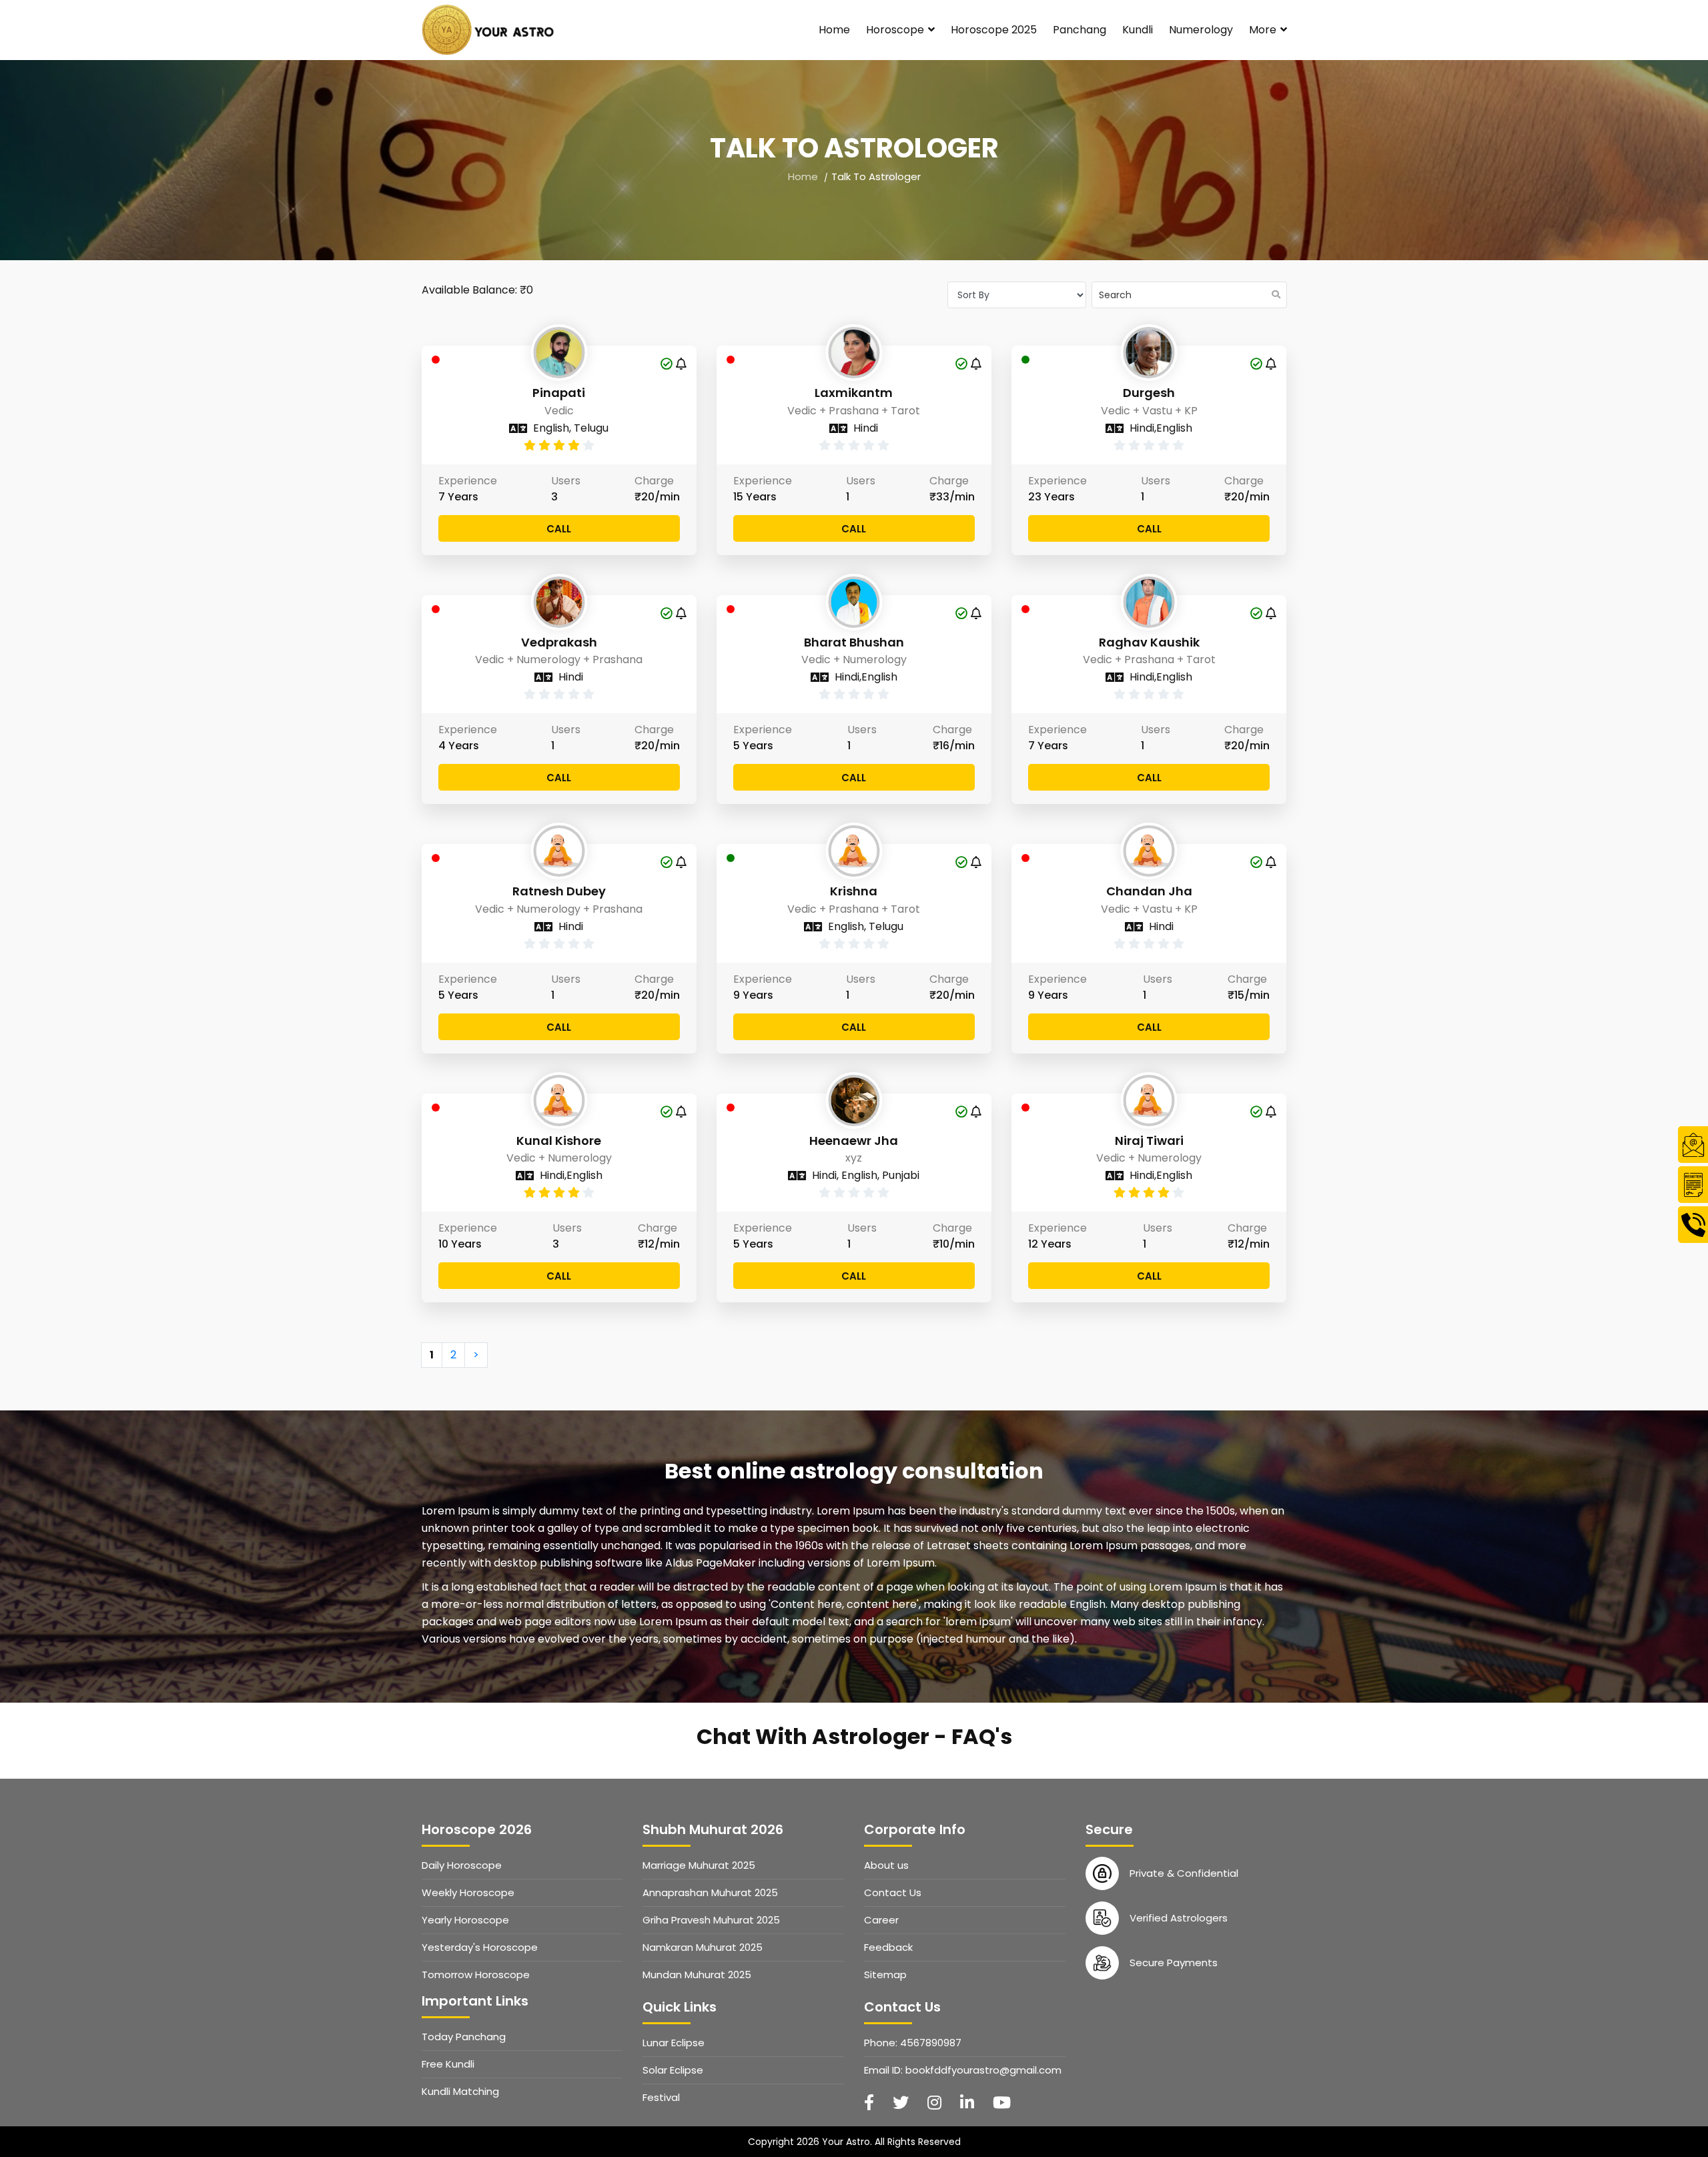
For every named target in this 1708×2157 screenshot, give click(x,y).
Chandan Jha (1149, 891)
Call (559, 529)
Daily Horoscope (462, 1865)
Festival (661, 2097)
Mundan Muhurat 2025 (697, 1975)
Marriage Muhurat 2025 (699, 1865)
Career (881, 1920)
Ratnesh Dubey (559, 891)
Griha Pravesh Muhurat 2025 (711, 1920)
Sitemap (885, 1975)
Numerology (1201, 30)
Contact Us (893, 1892)
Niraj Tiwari (1149, 1141)
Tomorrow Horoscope (476, 1975)
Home (834, 30)
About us (886, 1865)
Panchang (1080, 30)
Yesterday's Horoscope (480, 1947)
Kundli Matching (460, 2091)
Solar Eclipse (673, 2070)
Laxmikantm (854, 393)
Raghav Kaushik (1149, 642)
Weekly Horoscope (468, 1892)
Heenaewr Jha (854, 1141)
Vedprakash (559, 642)
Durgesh (1149, 393)
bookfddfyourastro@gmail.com (983, 2070)
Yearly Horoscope (465, 1920)
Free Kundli (448, 2064)
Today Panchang (464, 2037)
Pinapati (559, 393)
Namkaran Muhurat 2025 (703, 1947)
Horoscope (896, 30)
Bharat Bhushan (854, 642)
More (1264, 30)
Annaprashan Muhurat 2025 (710, 1892)
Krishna (854, 891)
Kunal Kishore (559, 1141)
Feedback (888, 1947)
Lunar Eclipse (674, 2043)
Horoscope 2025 (994, 30)
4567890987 (931, 2043)
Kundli (1138, 30)
